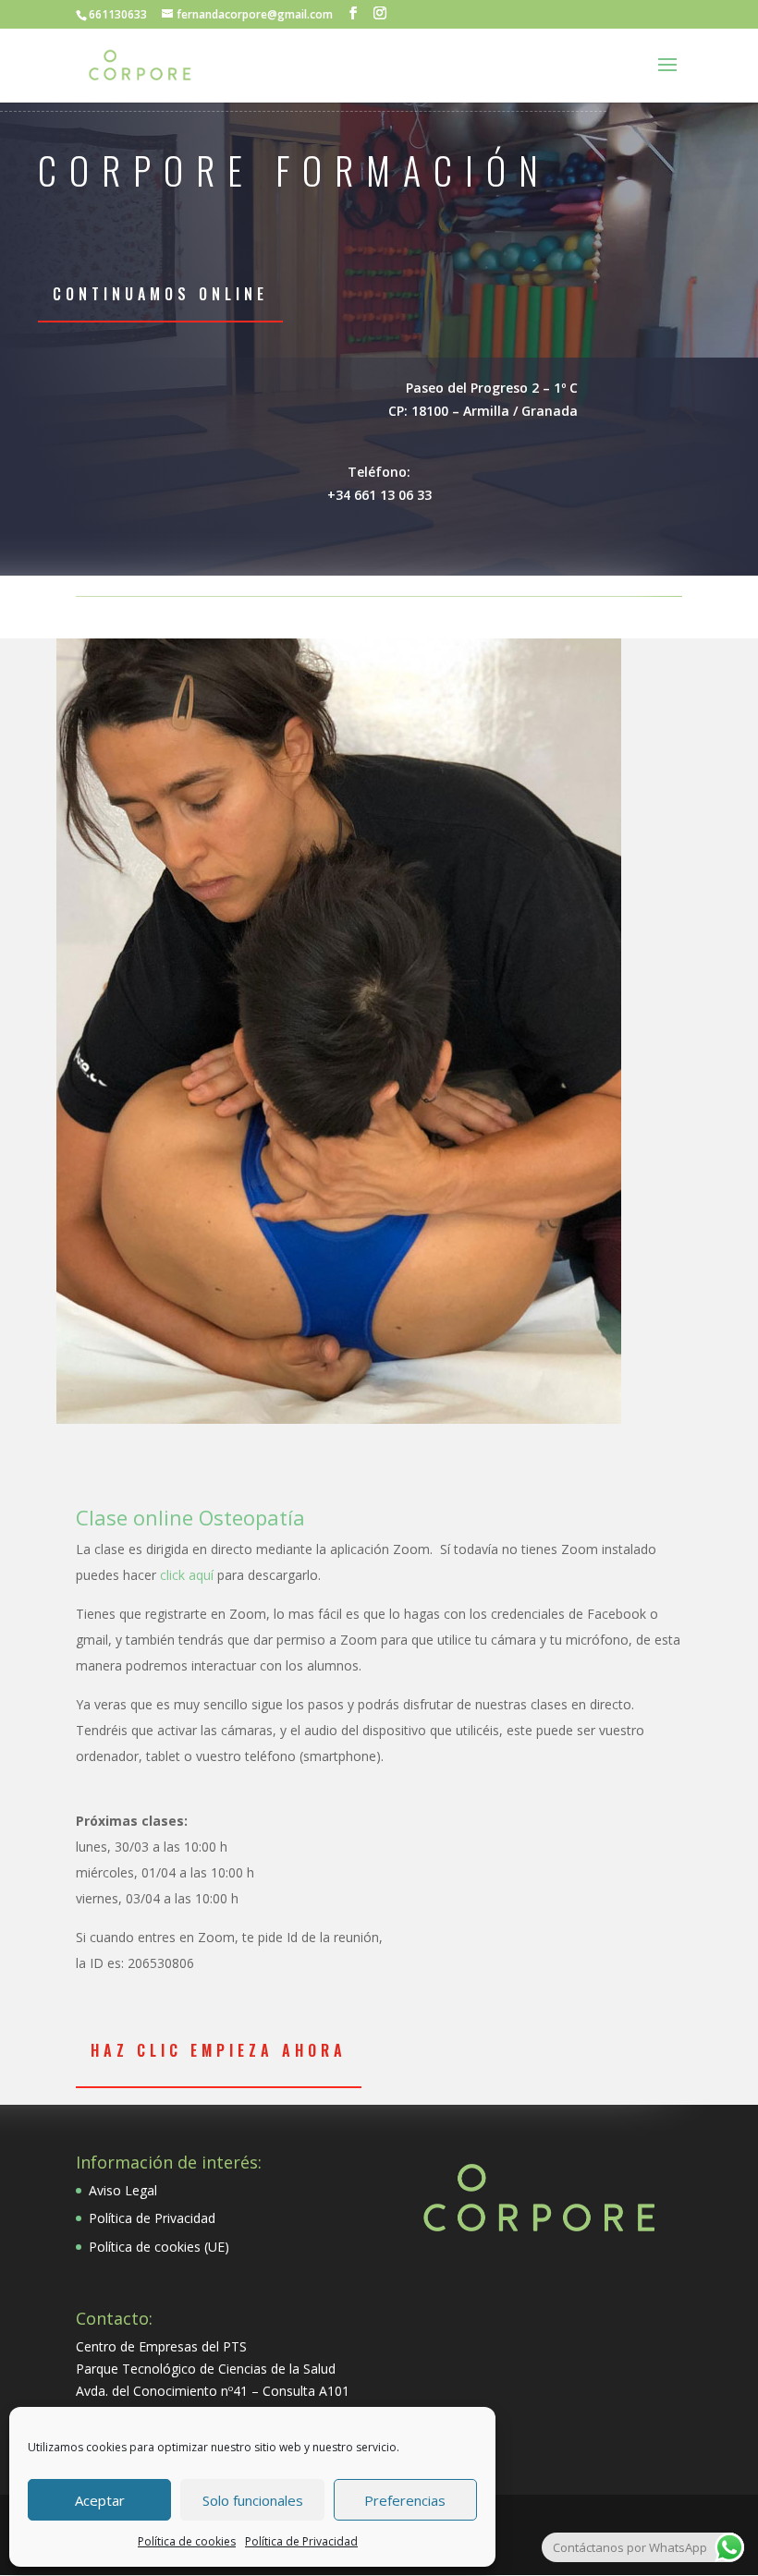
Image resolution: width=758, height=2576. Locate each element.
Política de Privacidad (301, 2541)
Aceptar (100, 2500)
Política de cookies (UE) (159, 2247)
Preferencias (405, 2500)
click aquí (185, 1575)
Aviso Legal (123, 2190)
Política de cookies (187, 2541)
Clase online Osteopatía (190, 1517)
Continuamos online (160, 294)
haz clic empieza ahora (219, 2050)
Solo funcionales (253, 2500)
